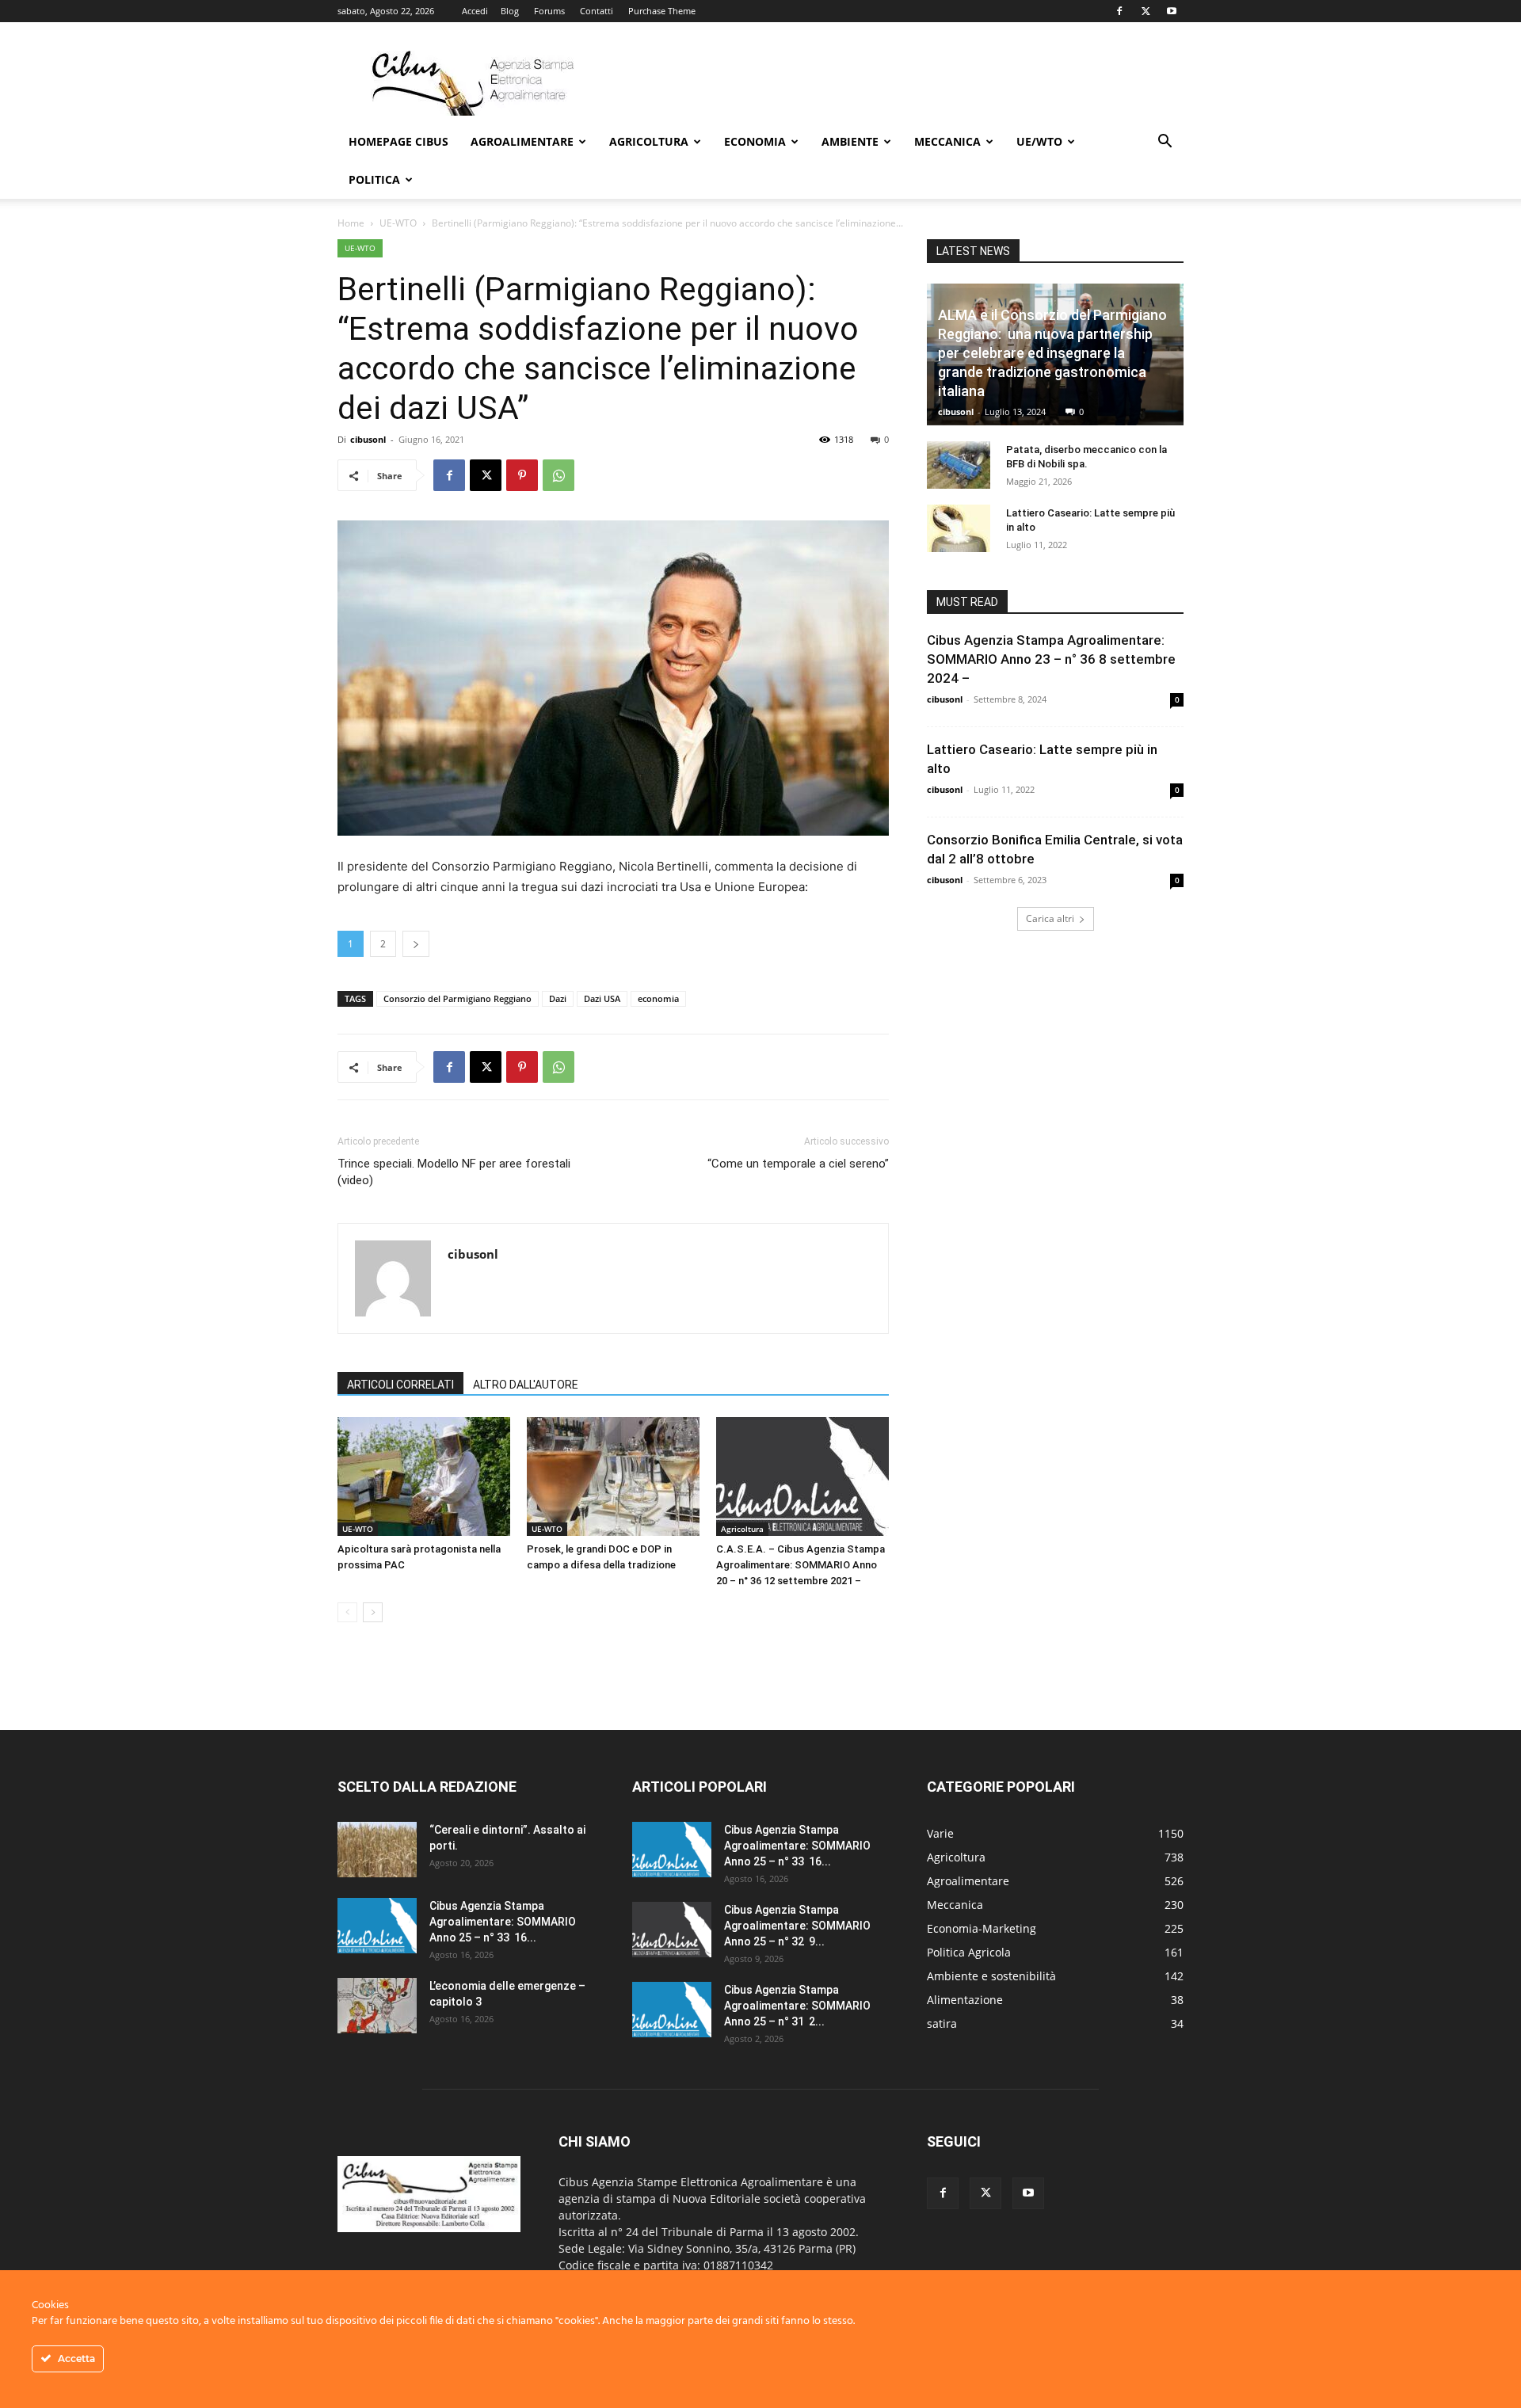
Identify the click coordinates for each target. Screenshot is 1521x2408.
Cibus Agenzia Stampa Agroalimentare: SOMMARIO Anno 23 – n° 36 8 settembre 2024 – (1053, 659)
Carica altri (1050, 918)
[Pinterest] (522, 475)
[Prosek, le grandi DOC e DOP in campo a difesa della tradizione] (613, 1476)
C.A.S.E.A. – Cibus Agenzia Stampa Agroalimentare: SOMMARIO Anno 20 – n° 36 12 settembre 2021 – (801, 1565)
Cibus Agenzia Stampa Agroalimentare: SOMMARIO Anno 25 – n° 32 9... (797, 1926)
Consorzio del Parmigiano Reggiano (457, 998)
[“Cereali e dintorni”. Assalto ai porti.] (377, 1850)
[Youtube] (1172, 11)
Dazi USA (602, 998)
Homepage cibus (398, 141)
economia (658, 998)
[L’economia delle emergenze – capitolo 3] (377, 2006)
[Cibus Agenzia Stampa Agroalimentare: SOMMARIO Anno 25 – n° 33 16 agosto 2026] (377, 1926)
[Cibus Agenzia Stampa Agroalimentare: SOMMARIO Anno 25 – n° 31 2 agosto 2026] (672, 2010)
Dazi (558, 998)
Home (351, 223)
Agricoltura (649, 141)
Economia (755, 141)
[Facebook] (1119, 11)
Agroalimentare (522, 141)
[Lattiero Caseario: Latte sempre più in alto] (959, 528)
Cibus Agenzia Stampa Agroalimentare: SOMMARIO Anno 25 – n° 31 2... (797, 2006)
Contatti (597, 11)
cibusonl (368, 439)
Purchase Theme (662, 11)
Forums (549, 11)
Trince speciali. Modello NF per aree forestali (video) (454, 1172)
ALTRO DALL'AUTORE (526, 1385)
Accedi (475, 11)
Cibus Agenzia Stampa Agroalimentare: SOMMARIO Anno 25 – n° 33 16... (503, 1922)
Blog (510, 11)
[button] (1165, 143)
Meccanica (947, 141)
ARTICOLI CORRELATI (400, 1385)
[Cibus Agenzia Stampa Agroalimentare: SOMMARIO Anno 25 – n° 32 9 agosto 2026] (672, 1930)
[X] (1146, 11)
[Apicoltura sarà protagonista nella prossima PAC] (424, 1476)
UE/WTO (1039, 141)
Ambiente (850, 141)
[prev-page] (347, 1612)
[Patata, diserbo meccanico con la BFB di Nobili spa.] (959, 465)
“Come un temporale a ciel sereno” (798, 1164)
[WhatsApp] (558, 475)
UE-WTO (398, 223)
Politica (374, 179)
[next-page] (373, 1612)
